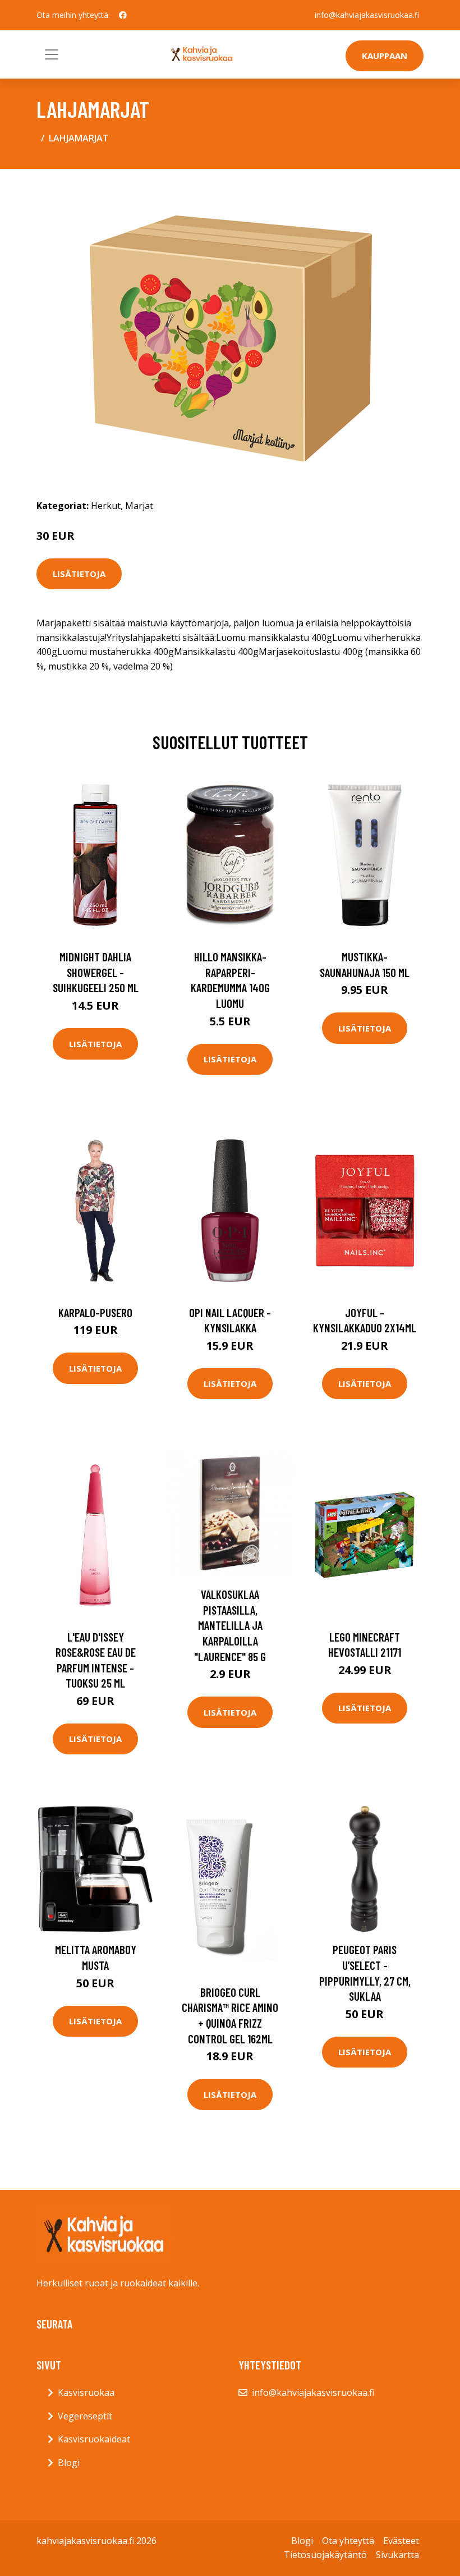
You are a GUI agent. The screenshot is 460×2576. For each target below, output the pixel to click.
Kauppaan (385, 56)
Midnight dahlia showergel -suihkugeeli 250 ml (96, 972)
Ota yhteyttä (348, 2541)
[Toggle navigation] (52, 54)
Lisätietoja (79, 574)
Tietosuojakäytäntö (325, 2555)
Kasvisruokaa (86, 2392)
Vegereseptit (85, 2416)
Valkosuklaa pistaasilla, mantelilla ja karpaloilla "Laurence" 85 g (230, 1625)
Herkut (106, 506)
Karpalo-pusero (95, 1312)
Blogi (69, 2463)
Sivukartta (397, 2555)
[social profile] (123, 15)
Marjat (139, 506)
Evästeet (401, 2541)
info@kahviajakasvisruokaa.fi (367, 15)
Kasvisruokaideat (94, 2439)
